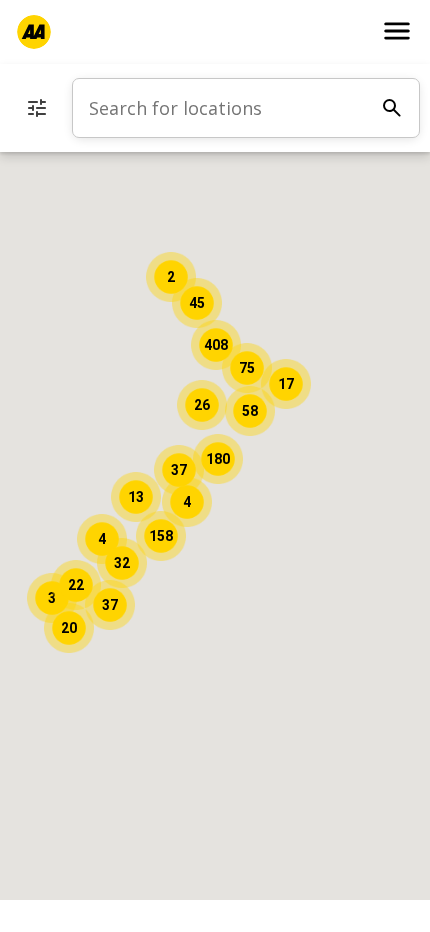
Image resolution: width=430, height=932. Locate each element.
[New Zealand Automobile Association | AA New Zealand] (34, 32)
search (392, 108)
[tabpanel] (246, 108)
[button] (161, 536)
